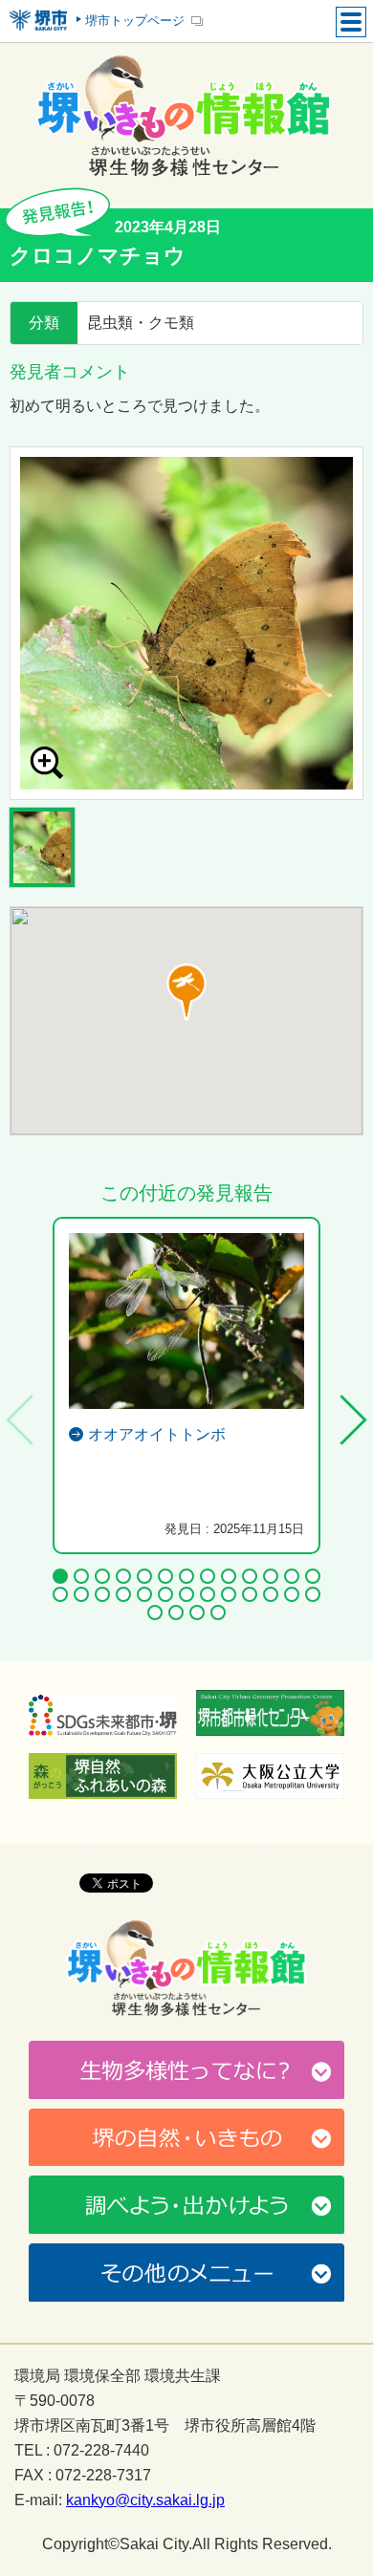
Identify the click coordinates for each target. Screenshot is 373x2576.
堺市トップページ (135, 21)
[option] (186, 623)
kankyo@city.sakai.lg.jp (145, 2500)
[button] (186, 992)
